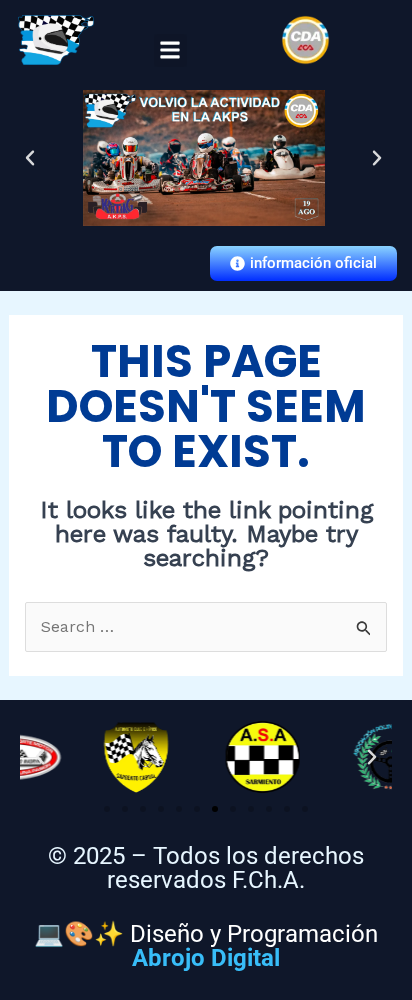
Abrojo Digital (206, 958)
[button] (170, 50)
